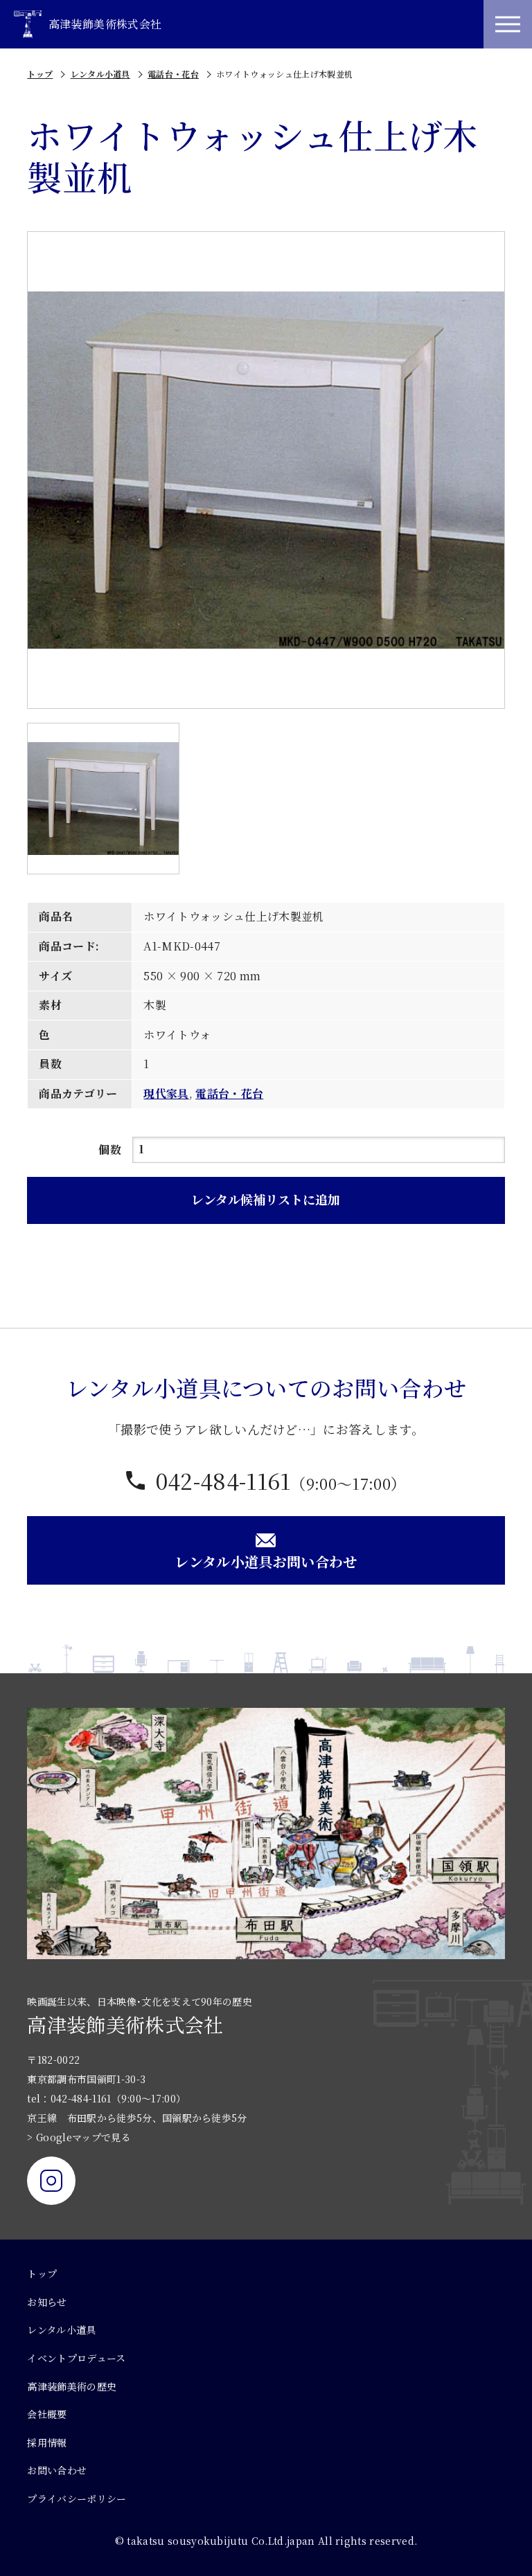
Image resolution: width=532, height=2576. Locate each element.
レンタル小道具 (100, 74)
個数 (110, 1150)
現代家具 (166, 1093)
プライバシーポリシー (77, 2498)
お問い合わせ (57, 2470)
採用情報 (47, 2442)
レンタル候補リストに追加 (266, 1199)
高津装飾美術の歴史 (72, 2386)
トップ (40, 74)
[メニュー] (508, 24)
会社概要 (47, 2414)
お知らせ (47, 2302)
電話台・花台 (173, 74)
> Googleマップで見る (79, 2137)
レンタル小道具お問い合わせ (266, 1561)
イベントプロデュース (76, 2358)
